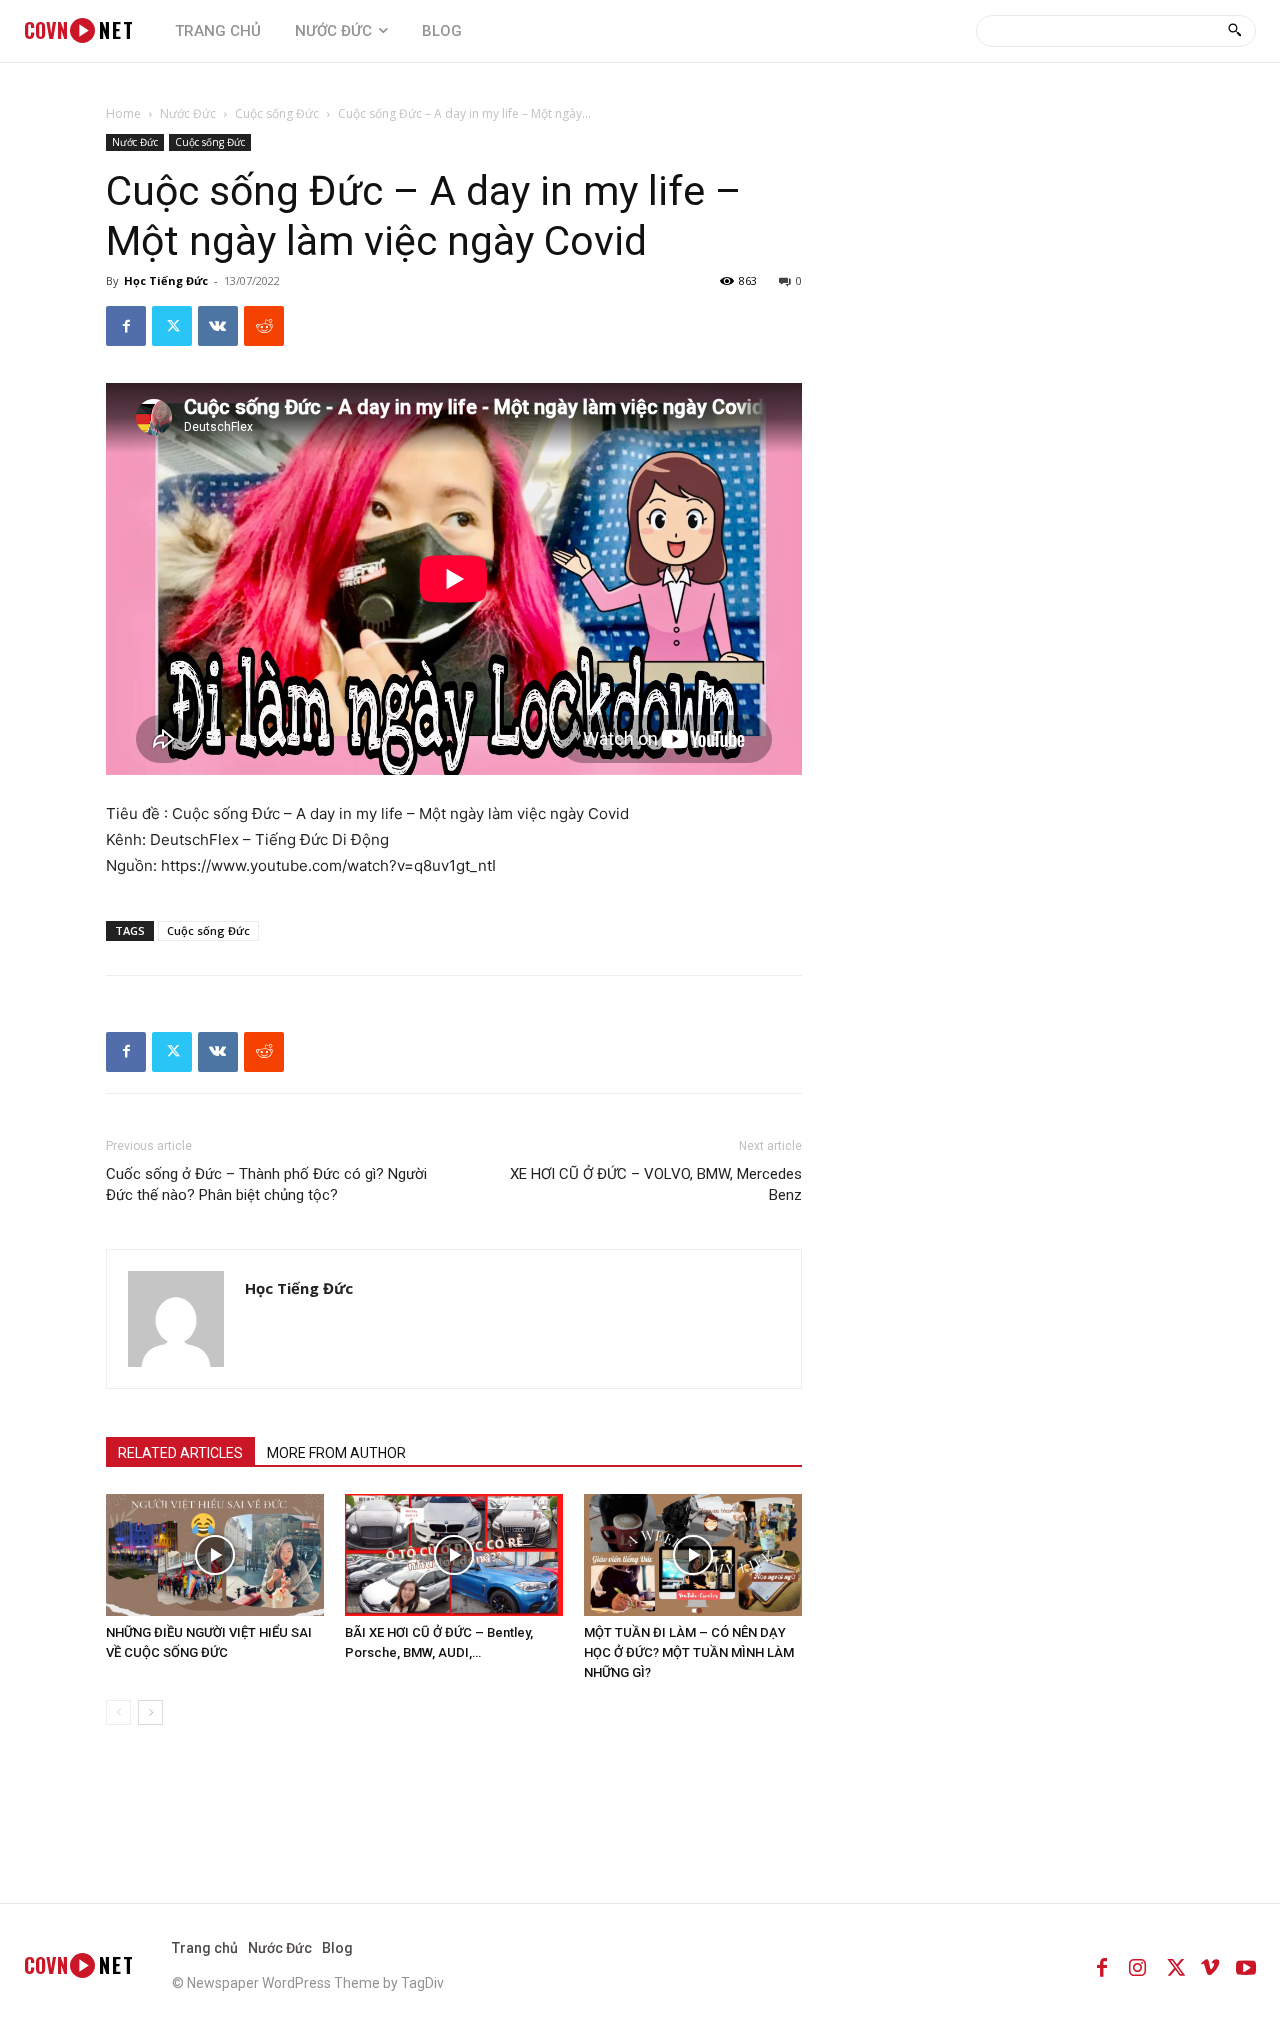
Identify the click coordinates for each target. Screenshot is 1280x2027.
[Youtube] (1246, 1965)
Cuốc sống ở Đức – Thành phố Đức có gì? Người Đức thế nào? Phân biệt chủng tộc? (266, 1184)
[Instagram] (1138, 1965)
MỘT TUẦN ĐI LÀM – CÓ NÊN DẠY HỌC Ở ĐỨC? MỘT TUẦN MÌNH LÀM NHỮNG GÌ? (689, 1652)
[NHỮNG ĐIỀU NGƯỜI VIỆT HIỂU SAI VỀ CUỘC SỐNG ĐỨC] (215, 1555)
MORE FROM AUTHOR (336, 1453)
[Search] (1234, 31)
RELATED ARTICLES (180, 1453)
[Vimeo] (1210, 1965)
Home (123, 113)
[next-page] (150, 1712)
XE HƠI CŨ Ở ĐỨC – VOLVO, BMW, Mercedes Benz (656, 1184)
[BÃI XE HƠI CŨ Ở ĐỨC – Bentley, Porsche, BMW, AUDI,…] (454, 1555)
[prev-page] (118, 1712)
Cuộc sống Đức (277, 113)
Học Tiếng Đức (166, 280)
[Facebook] (126, 326)
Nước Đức (188, 113)
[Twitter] (172, 326)
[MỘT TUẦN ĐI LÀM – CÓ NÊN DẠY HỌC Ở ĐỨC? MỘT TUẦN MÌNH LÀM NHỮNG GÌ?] (693, 1555)
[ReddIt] (264, 326)
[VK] (218, 326)
